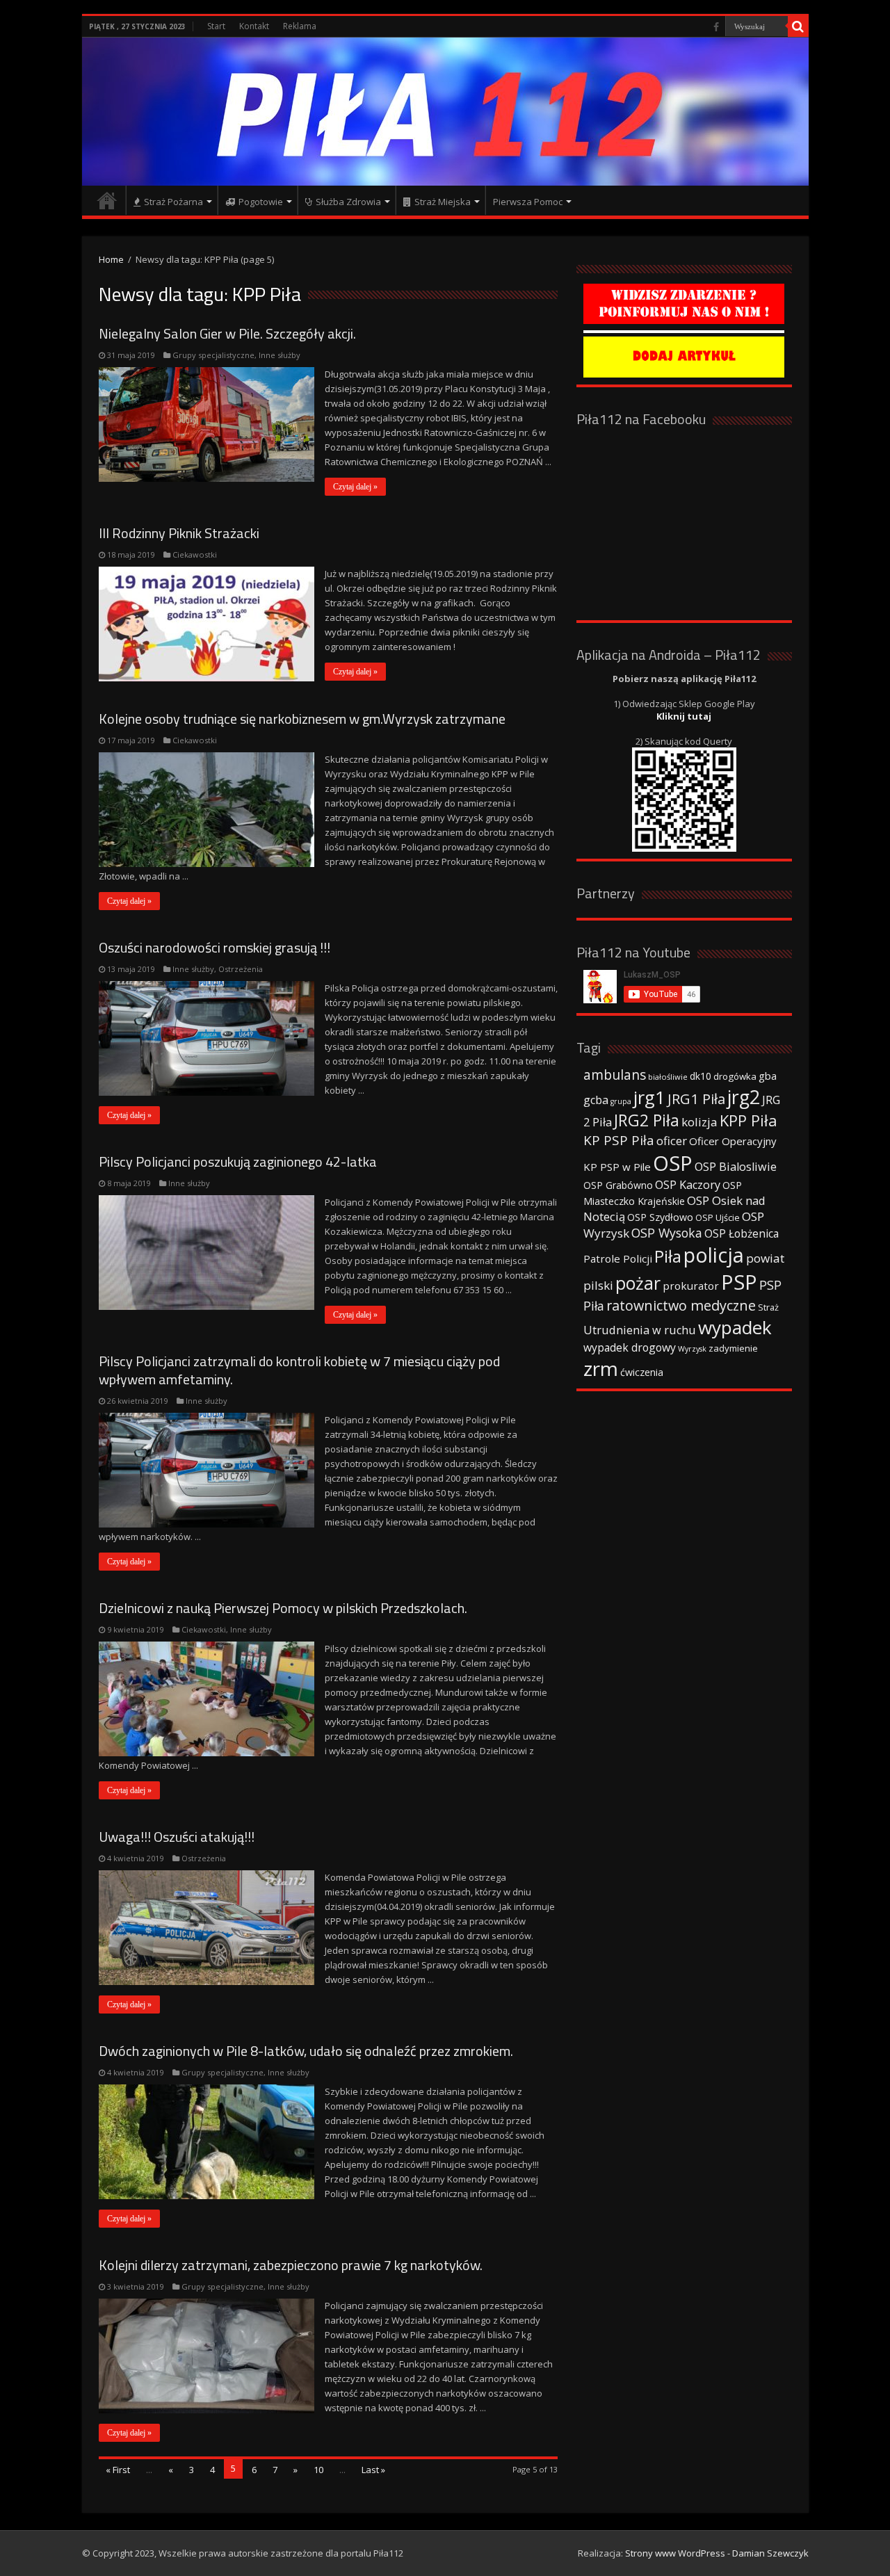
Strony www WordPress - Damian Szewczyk (717, 2553)
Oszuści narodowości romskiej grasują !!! (215, 947)
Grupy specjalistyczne (213, 355)
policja (714, 1255)
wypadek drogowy (630, 1347)
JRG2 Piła (647, 1120)
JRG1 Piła (696, 1099)
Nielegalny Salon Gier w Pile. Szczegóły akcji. (227, 333)
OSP (673, 1163)
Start (216, 26)
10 (318, 2470)
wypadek (735, 1327)
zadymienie (733, 1348)
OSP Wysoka (667, 1233)
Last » (373, 2470)
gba (768, 1076)
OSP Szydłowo (660, 1217)
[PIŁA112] (445, 112)
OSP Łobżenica (742, 1233)
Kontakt (254, 26)
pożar (638, 1283)
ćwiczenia (642, 1372)
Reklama (300, 26)
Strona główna (107, 200)
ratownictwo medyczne (681, 1305)
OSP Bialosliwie (736, 1167)
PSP (739, 1282)
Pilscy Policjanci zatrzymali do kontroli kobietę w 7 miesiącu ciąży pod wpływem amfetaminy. (299, 1370)
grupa (621, 1101)
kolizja (699, 1122)
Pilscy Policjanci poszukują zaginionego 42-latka (238, 1161)
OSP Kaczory (688, 1185)
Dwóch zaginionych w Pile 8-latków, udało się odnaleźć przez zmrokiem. (306, 2051)
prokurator (691, 1286)
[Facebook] (716, 27)
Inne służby (280, 355)
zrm (601, 1368)
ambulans (615, 1075)
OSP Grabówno (618, 1185)
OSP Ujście (718, 1218)
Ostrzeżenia (241, 969)
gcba (596, 1100)
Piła (668, 1256)
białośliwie (668, 1077)
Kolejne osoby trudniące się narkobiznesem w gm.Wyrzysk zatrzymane (302, 719)
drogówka (735, 1076)
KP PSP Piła (619, 1140)
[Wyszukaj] (798, 26)
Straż (768, 1307)
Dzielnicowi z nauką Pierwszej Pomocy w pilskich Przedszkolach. (283, 1608)
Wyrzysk (692, 1349)
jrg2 (744, 1097)
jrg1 (649, 1097)
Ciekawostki (195, 554)
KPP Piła (749, 1120)
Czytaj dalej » (355, 487)
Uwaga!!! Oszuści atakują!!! (177, 1837)
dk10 (701, 1076)
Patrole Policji (618, 1258)
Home (111, 259)
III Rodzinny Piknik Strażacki (179, 533)
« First (118, 2470)
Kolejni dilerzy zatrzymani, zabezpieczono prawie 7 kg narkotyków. (291, 2265)
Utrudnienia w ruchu (640, 1330)
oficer (672, 1141)
